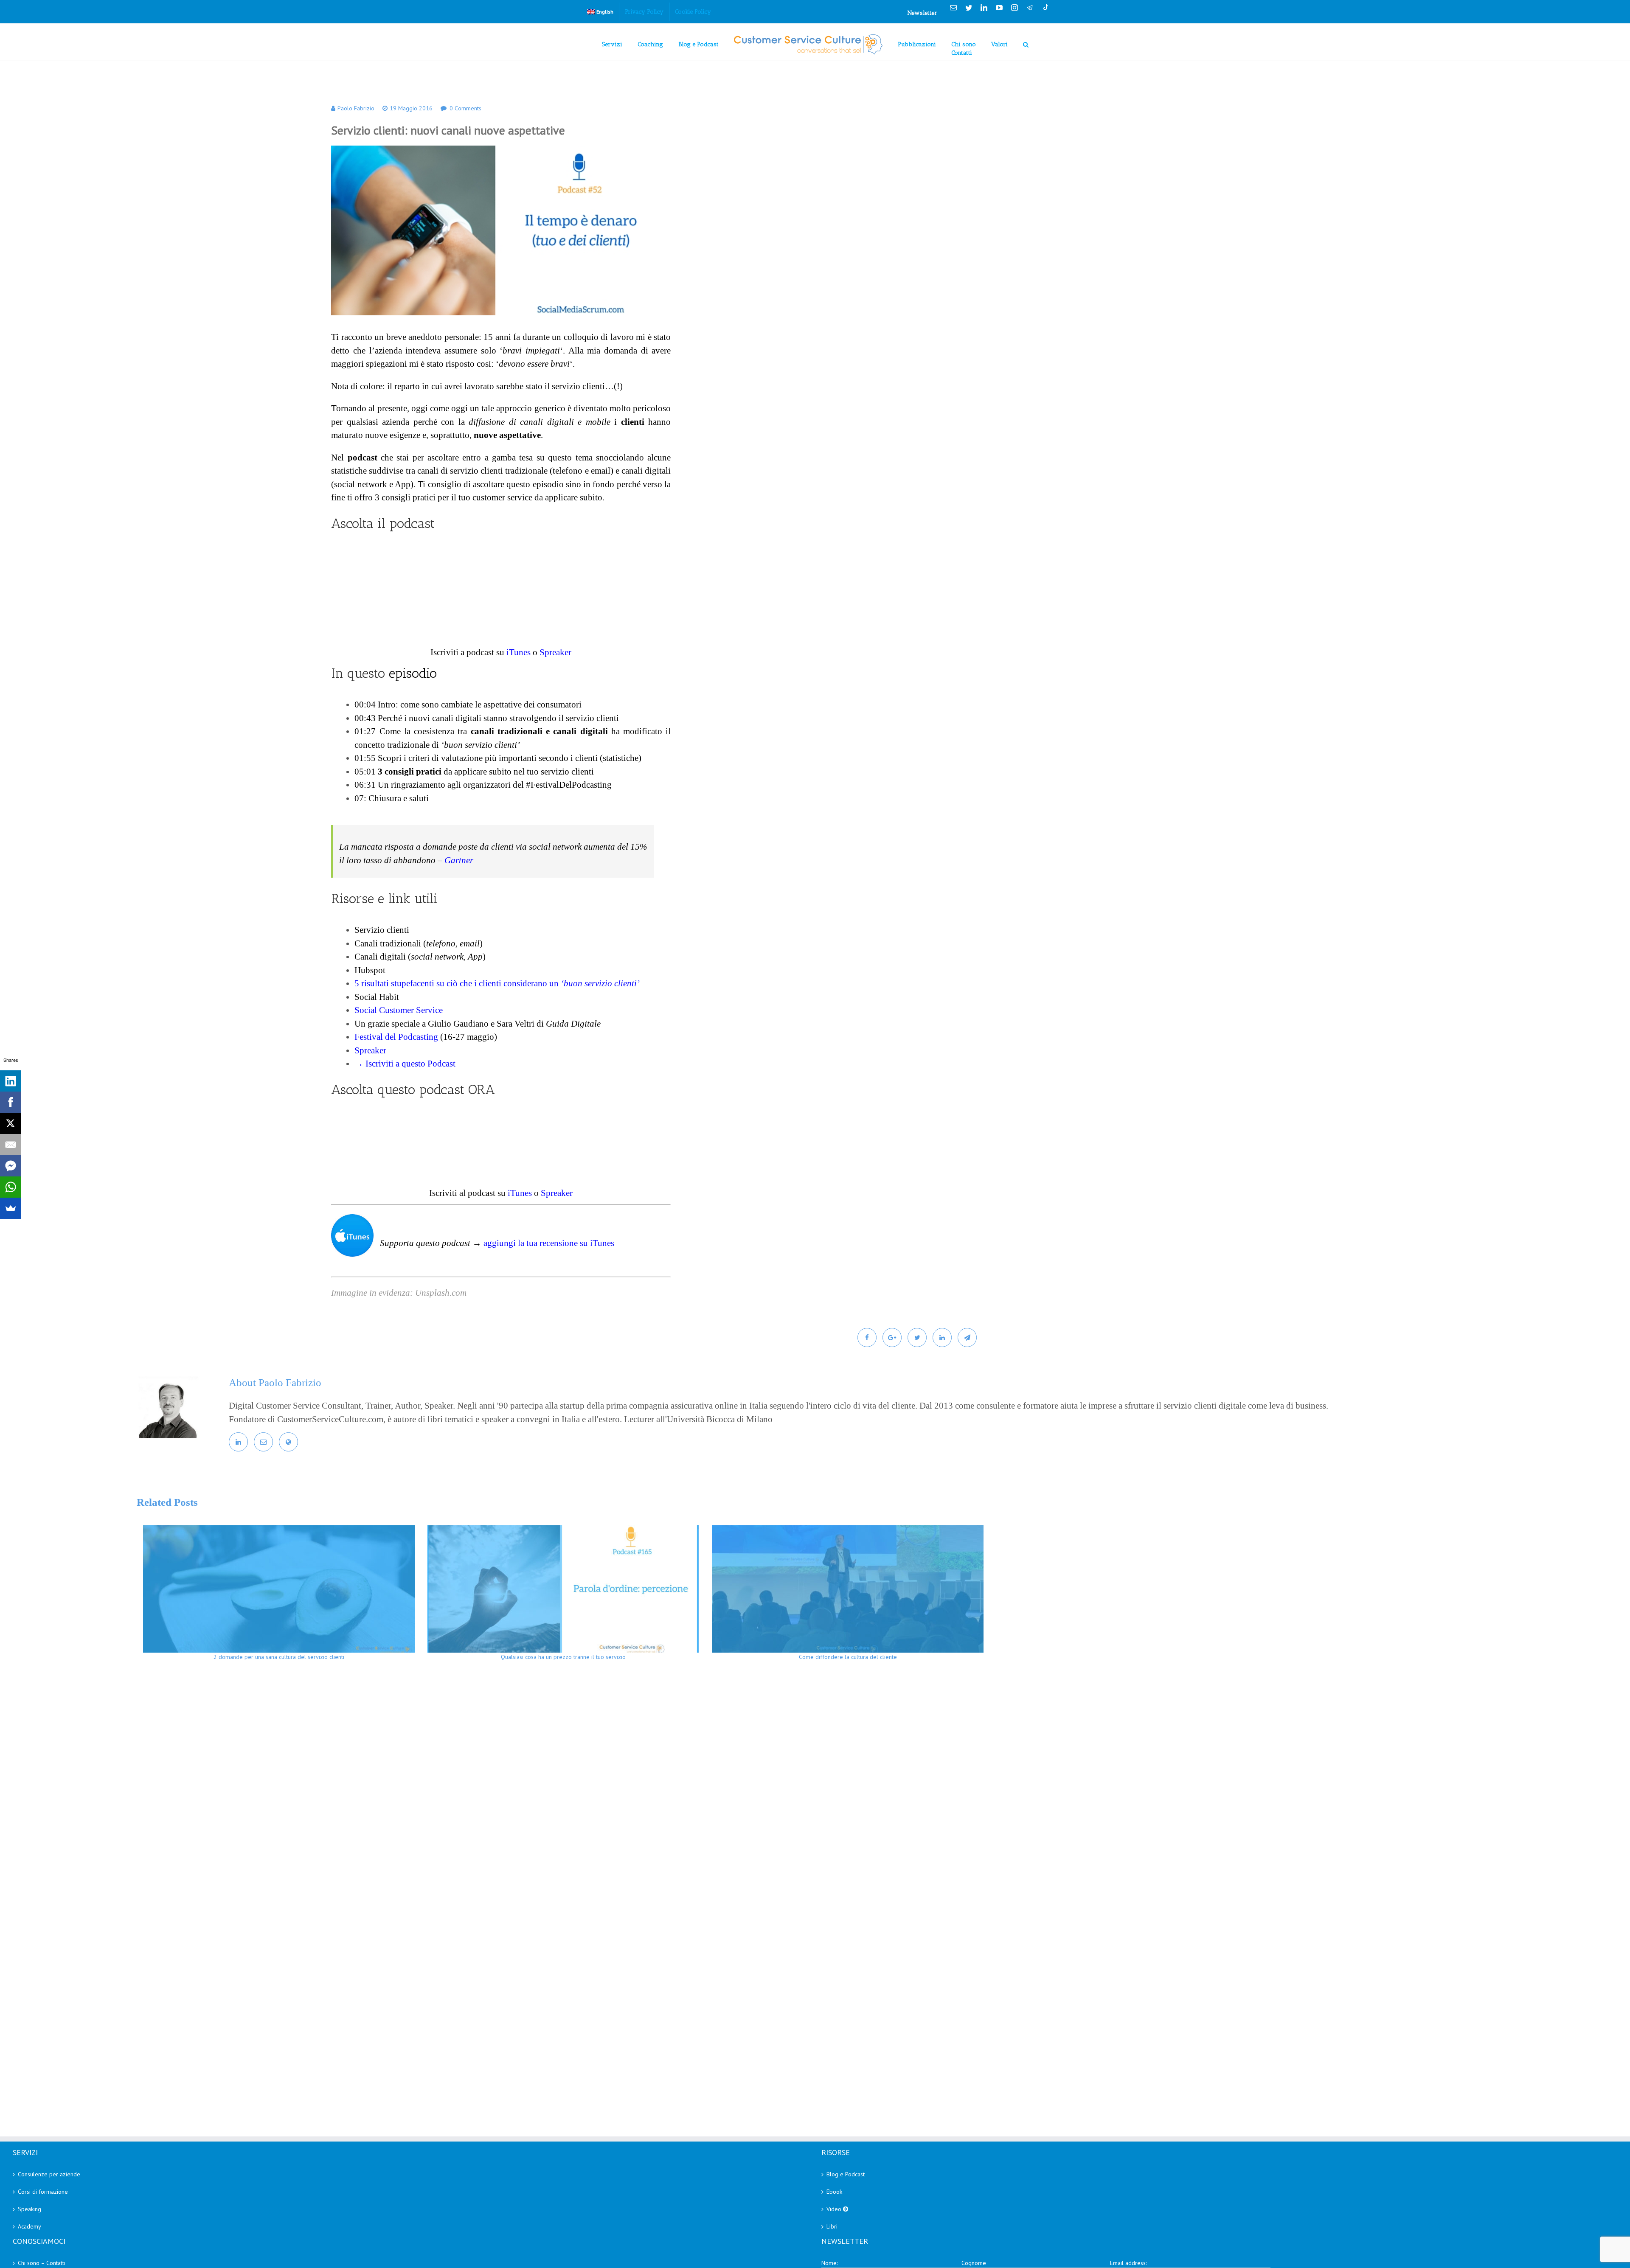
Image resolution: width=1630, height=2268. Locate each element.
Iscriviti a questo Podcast (410, 1064)
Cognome (974, 2263)
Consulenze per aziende (49, 2174)
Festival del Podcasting (396, 1037)
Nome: (829, 2263)
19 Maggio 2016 (411, 108)
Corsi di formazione (43, 2192)
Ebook (834, 2192)
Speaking (30, 2209)
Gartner (459, 860)
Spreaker (555, 652)
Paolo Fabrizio (356, 108)
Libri (832, 2226)
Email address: (1128, 2263)
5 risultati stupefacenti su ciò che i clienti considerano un (497, 983)
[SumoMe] (11, 1208)
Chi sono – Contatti (42, 2263)
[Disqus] (847, 1791)
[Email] (11, 1145)
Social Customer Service (399, 1010)
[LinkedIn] (11, 1081)
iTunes (519, 652)
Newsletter (922, 13)
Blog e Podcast (846, 2174)
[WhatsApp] (11, 1187)
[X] (11, 1123)
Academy (30, 2226)
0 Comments (465, 108)
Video (835, 2209)
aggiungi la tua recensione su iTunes (549, 1243)
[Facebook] (11, 1102)
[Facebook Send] (11, 1166)
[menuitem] (600, 12)
